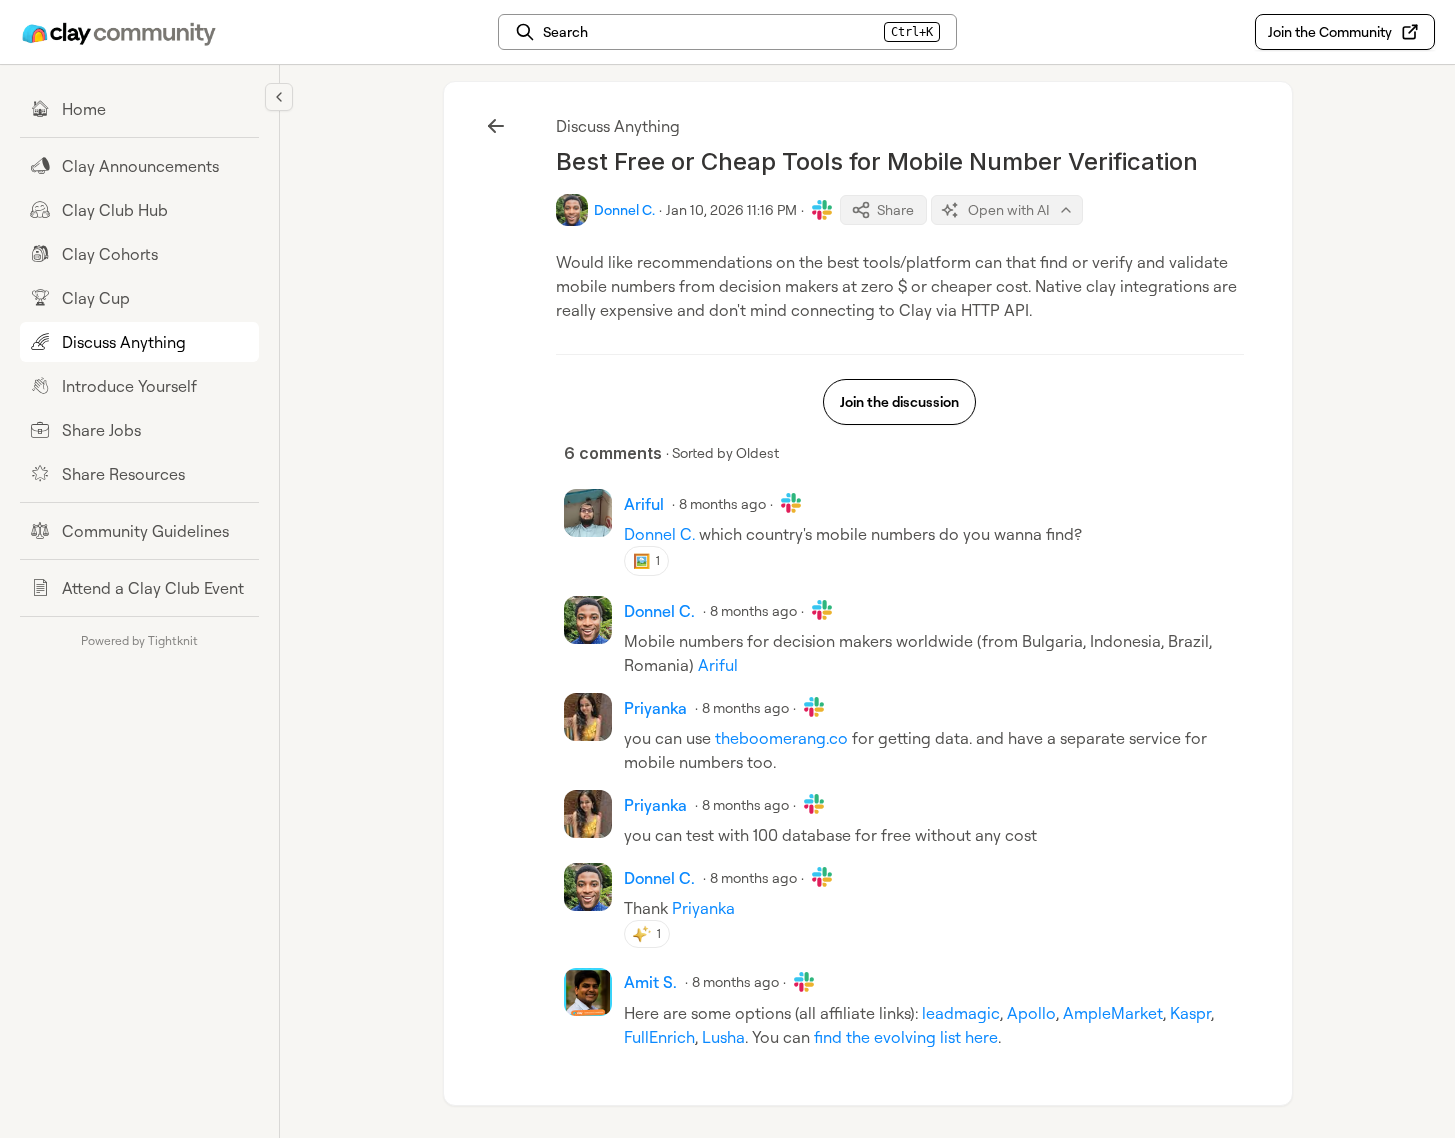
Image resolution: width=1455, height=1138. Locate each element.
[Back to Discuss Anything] (496, 126)
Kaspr (1190, 1013)
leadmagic (961, 1013)
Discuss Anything (618, 126)
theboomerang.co (781, 738)
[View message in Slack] (822, 210)
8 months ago (722, 503)
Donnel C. (659, 534)
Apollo (1031, 1013)
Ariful (718, 665)
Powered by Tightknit (139, 640)
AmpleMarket (1113, 1013)
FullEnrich (659, 1037)
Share (895, 209)
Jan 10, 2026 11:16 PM (731, 209)
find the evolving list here (906, 1037)
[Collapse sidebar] (279, 97)
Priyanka (703, 908)
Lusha (723, 1037)
